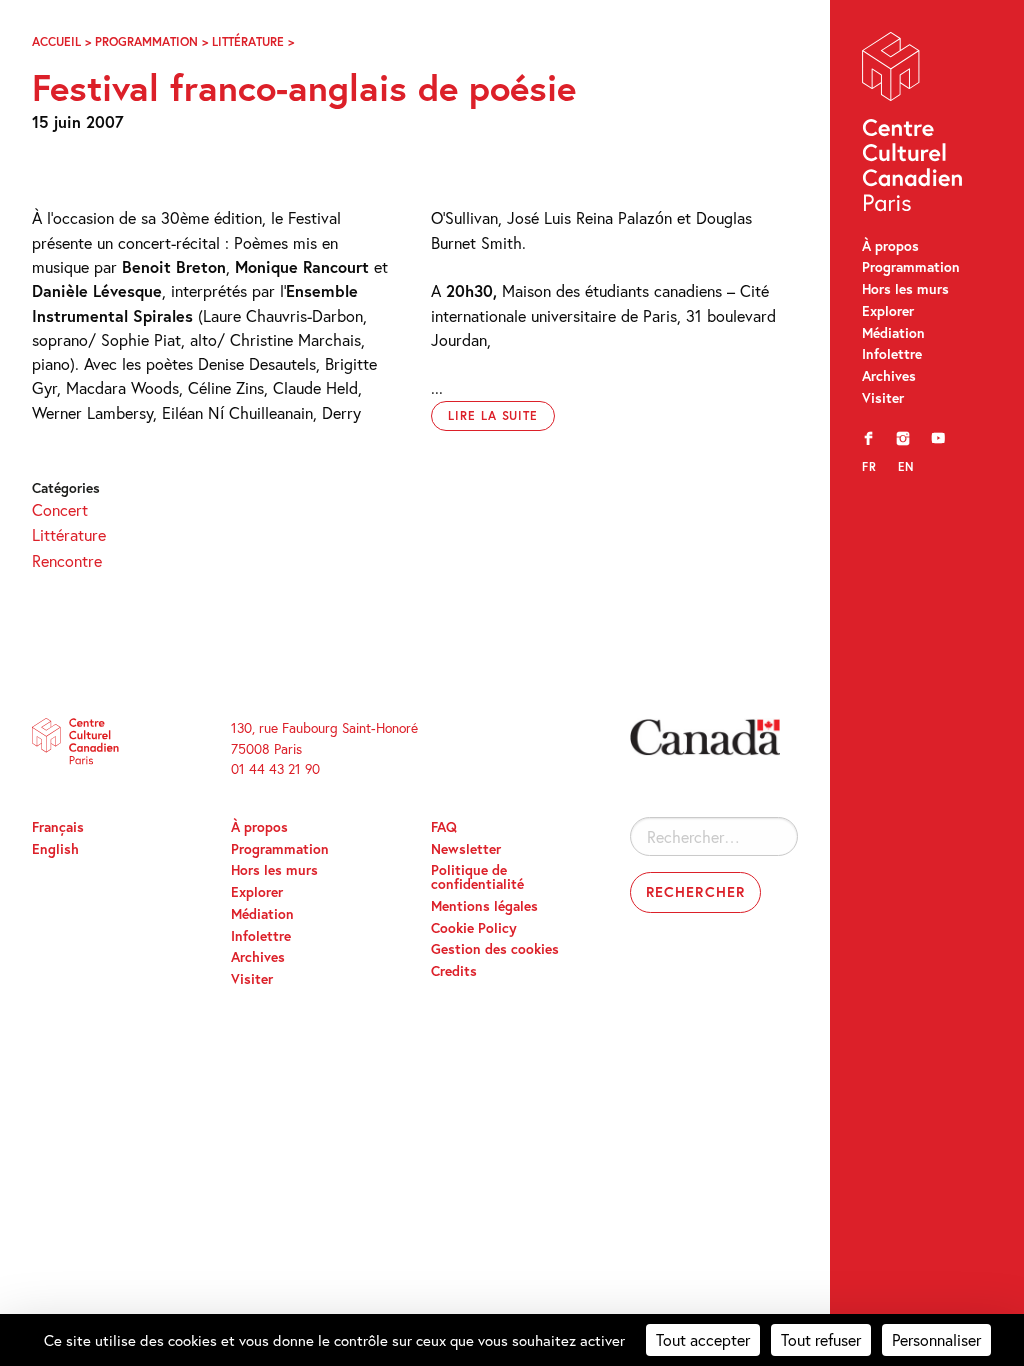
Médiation (893, 333)
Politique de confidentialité (477, 877)
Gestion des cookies (495, 949)
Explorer (888, 311)
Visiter (883, 398)
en (906, 466)
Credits (454, 971)
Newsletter (466, 849)
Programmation (911, 267)
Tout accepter (703, 1339)
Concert (60, 509)
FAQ (444, 827)
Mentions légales (484, 906)
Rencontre (67, 560)
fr (869, 466)
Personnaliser (936, 1339)
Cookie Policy (474, 928)
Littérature (248, 41)
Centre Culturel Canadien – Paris (914, 126)
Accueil (56, 41)
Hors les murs (905, 289)
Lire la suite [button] (493, 415)
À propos (890, 246)
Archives (889, 376)
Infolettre (892, 354)
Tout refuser (821, 1339)
